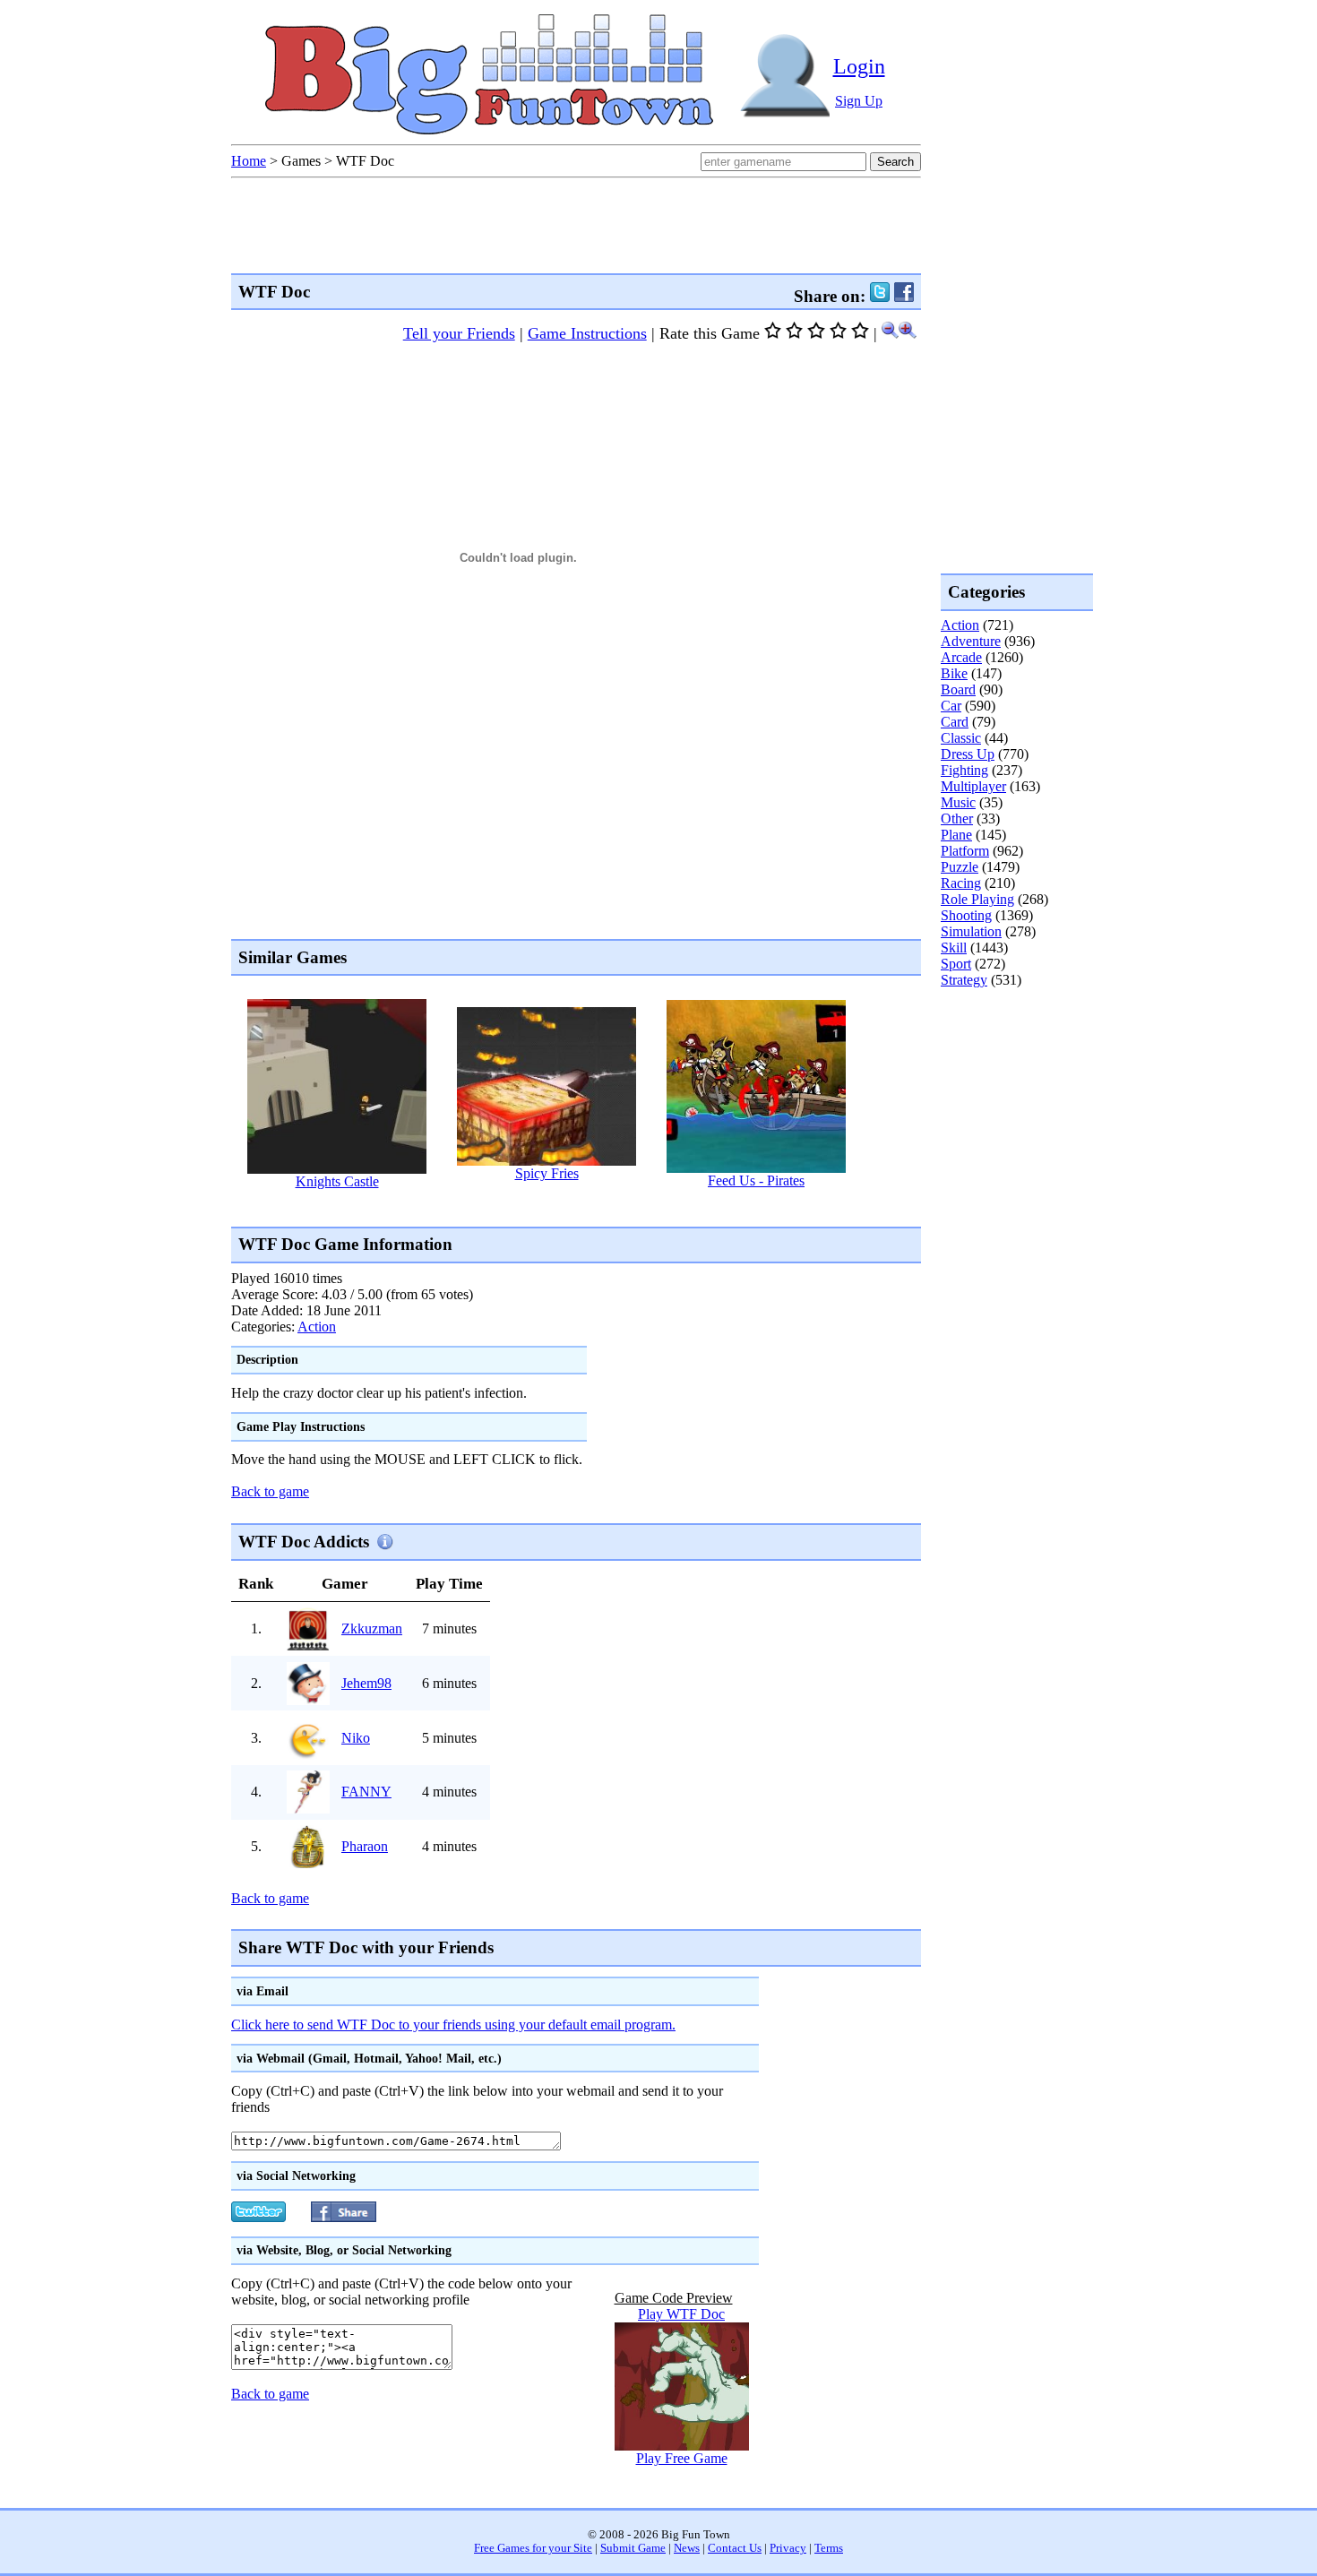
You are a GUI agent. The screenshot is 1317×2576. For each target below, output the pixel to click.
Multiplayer (973, 786)
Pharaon (365, 1846)
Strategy (964, 980)
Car (951, 706)
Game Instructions (587, 333)
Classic (961, 738)
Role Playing (977, 899)
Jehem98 (366, 1683)
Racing (961, 883)
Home (249, 161)
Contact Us (735, 2548)
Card (955, 722)
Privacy (788, 2548)
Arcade (961, 657)
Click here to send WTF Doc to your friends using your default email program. (453, 2025)
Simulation (971, 931)
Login (859, 66)
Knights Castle (337, 1181)
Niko (356, 1738)
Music (958, 802)
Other (957, 818)
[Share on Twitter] (880, 296)
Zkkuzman (372, 1628)
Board (958, 689)
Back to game (270, 1491)
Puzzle (960, 867)
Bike (954, 673)
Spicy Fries (547, 1173)
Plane (956, 835)
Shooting (966, 915)
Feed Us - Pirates (756, 1180)
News (687, 2548)
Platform (965, 851)
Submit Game (633, 2548)
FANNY (366, 1792)
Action (317, 1327)
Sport (956, 964)
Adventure (971, 641)
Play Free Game (682, 2458)
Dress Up (968, 754)
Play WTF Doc (681, 2314)
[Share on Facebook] (904, 296)
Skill (954, 948)
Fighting (964, 770)
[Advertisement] (557, 1207)
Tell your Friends (459, 333)
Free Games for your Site (533, 2548)
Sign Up (859, 101)
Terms (829, 2548)
